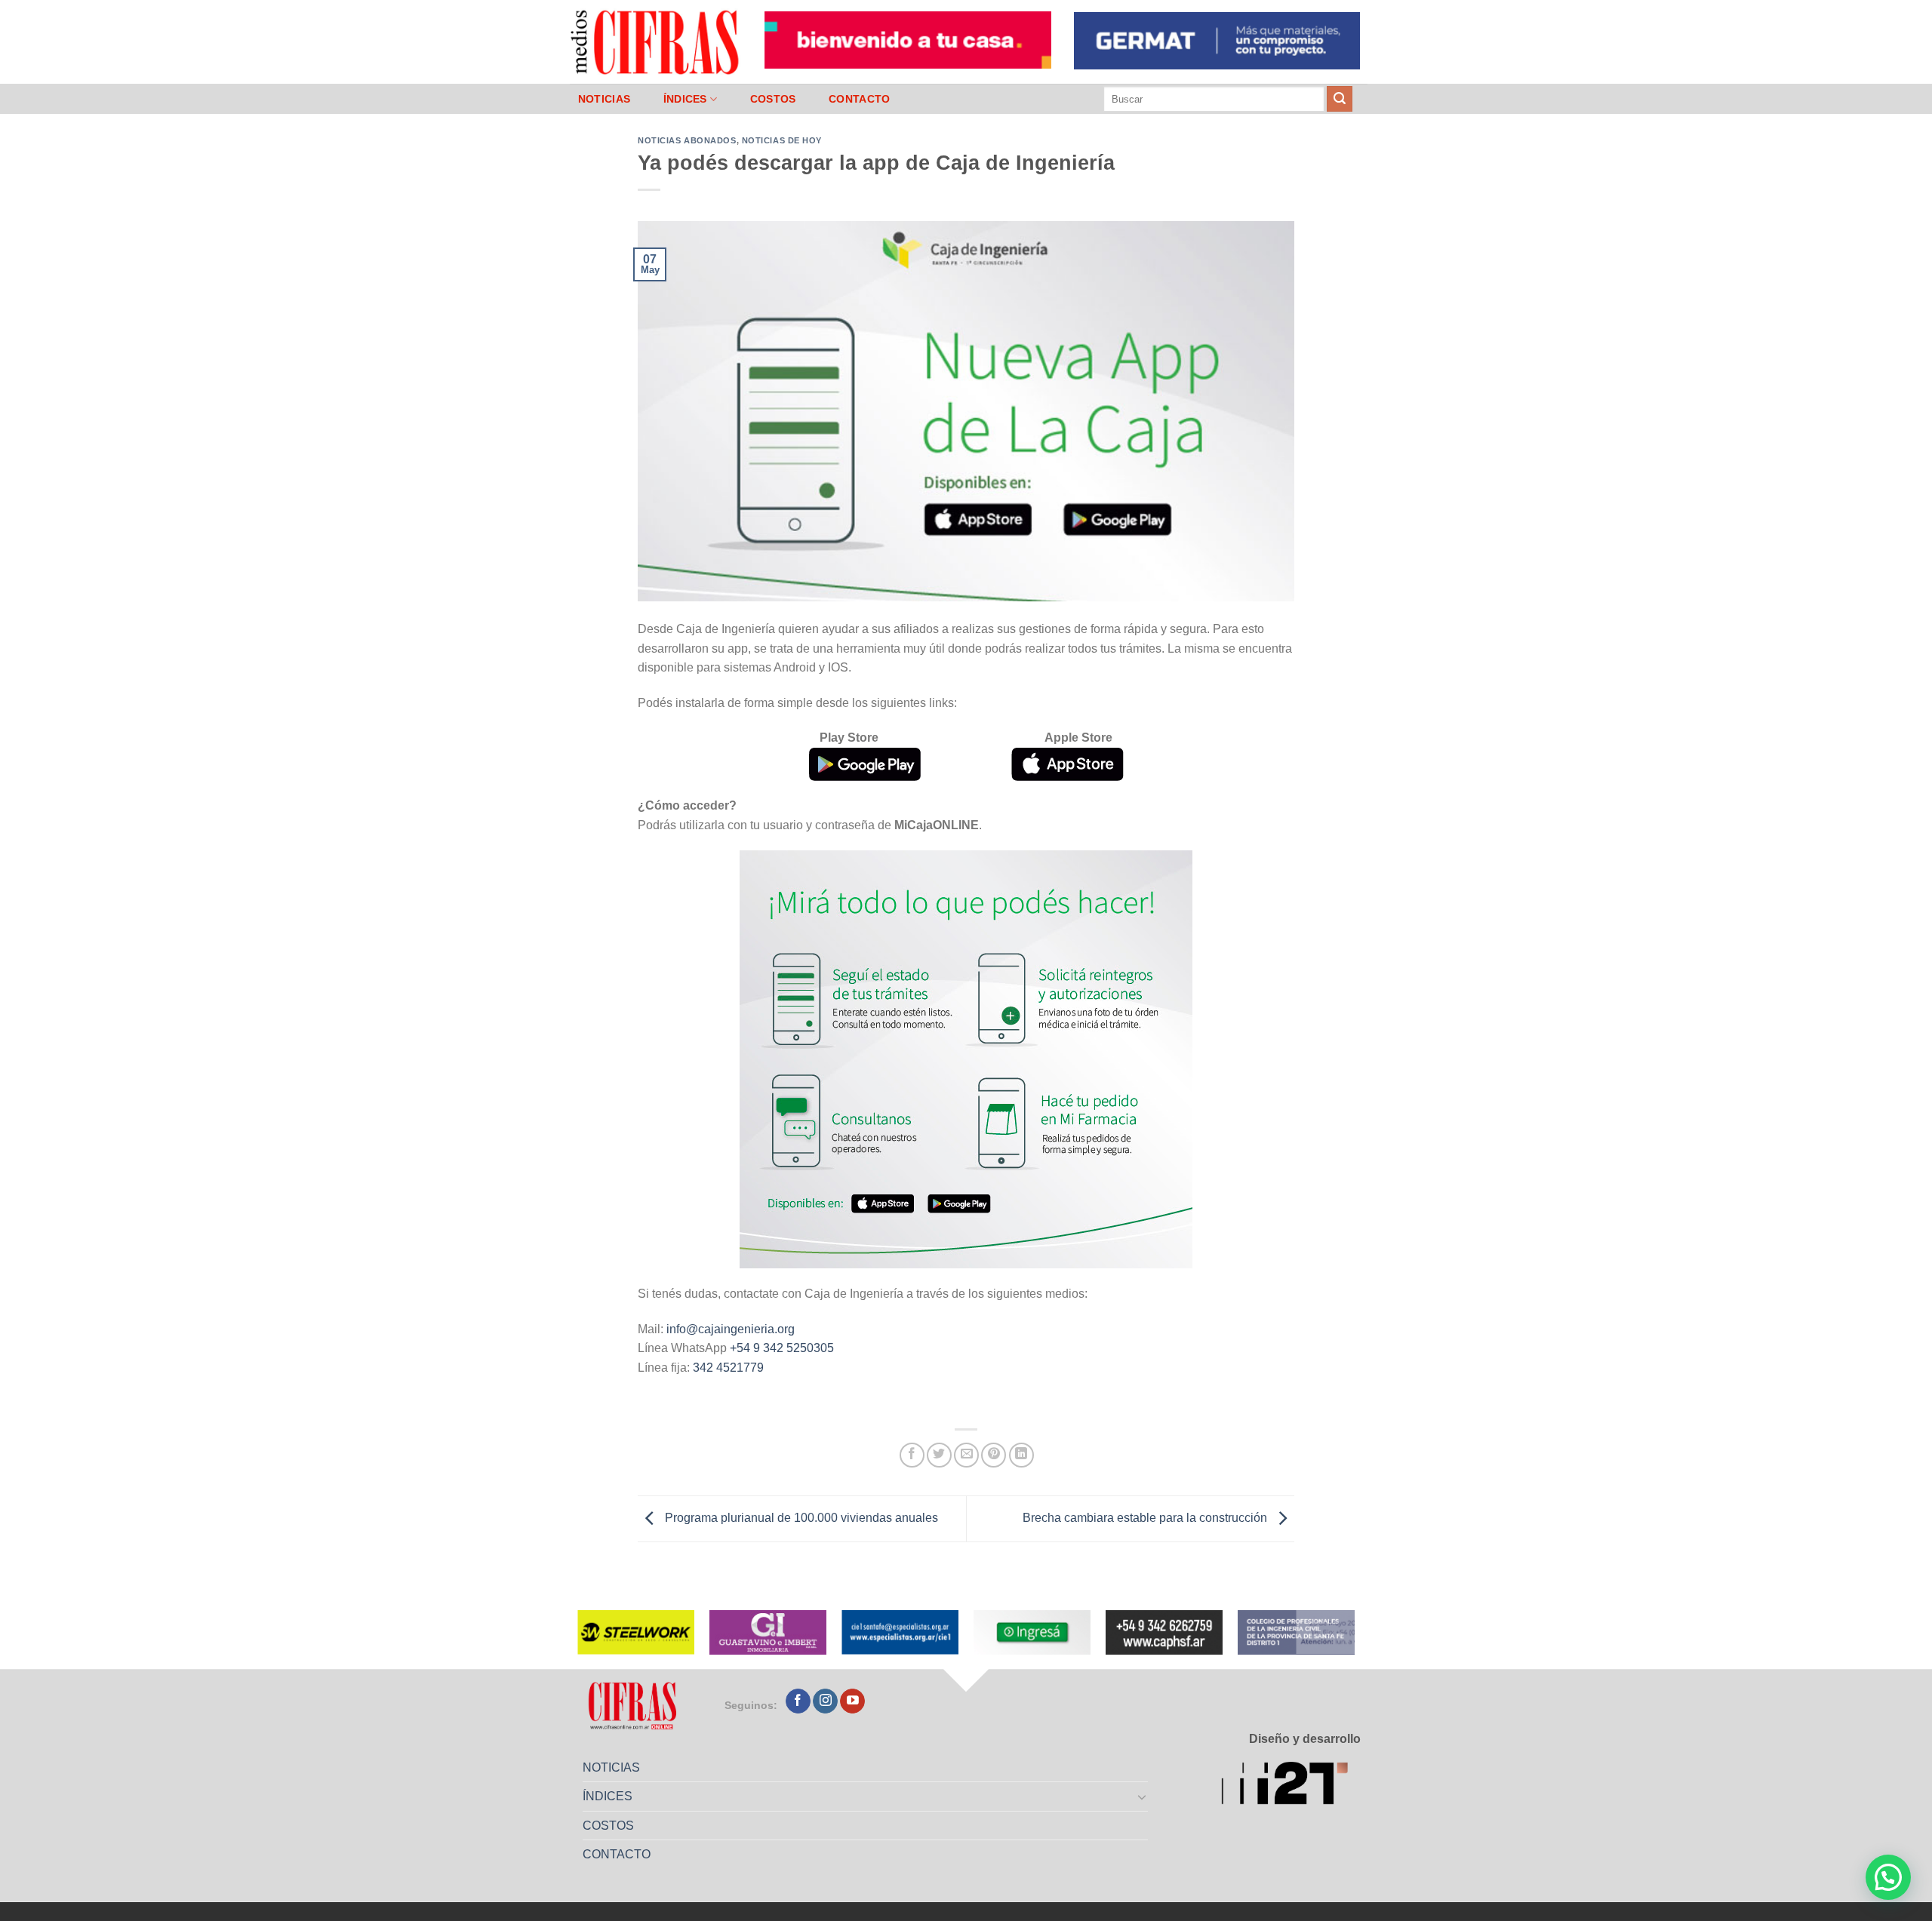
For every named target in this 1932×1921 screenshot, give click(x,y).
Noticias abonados (687, 140)
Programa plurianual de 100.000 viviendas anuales (800, 1518)
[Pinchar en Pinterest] (994, 1455)
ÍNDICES (685, 99)
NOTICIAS (604, 99)
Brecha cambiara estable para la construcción (1146, 1518)
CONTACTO (859, 99)
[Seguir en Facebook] (798, 1701)
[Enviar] (1340, 99)
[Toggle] (1143, 1797)
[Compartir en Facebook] (912, 1455)
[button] (1888, 1877)
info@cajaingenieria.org (731, 1329)
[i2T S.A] (1291, 1786)
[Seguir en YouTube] (852, 1701)
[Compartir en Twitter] (939, 1455)
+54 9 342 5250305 (782, 1348)
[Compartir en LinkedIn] (1021, 1455)
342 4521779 (728, 1368)
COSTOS (773, 99)
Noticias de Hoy (782, 140)
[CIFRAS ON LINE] (656, 41)
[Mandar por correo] (966, 1455)
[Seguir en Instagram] (825, 1701)
